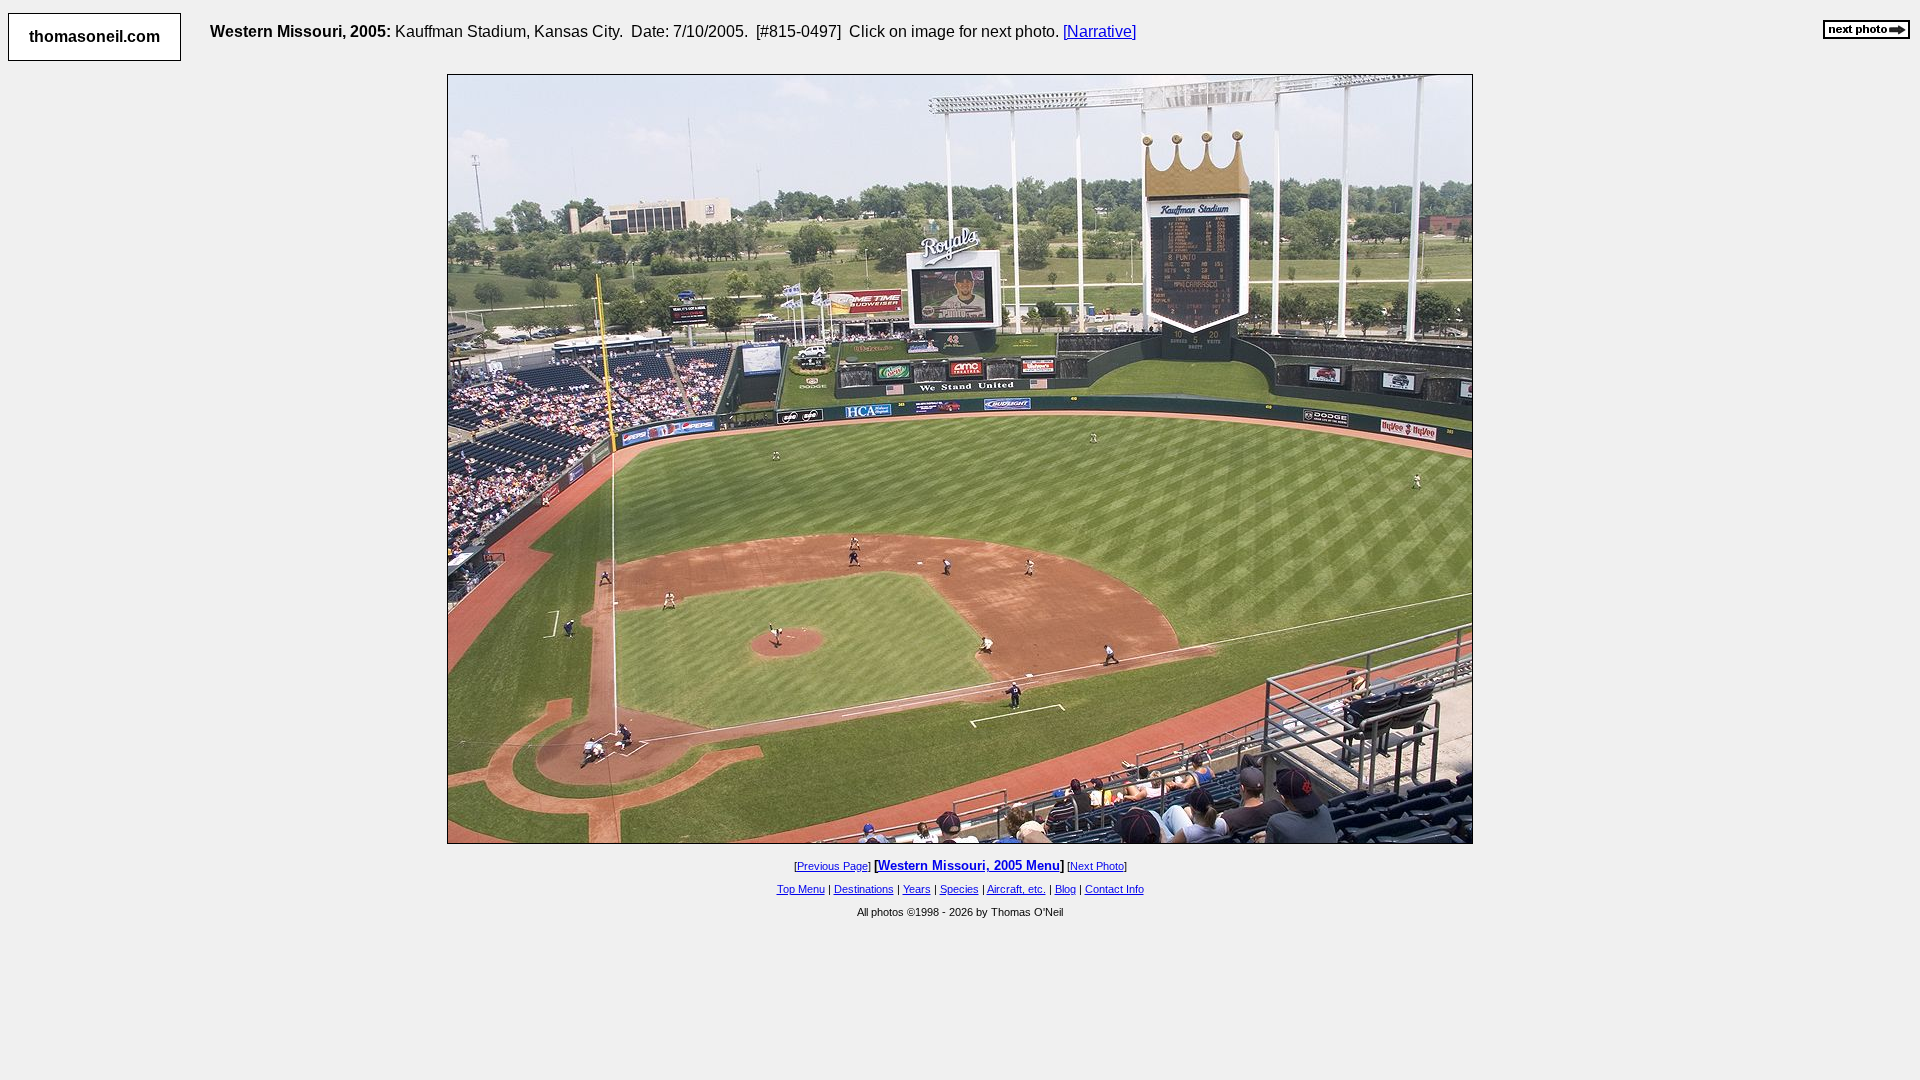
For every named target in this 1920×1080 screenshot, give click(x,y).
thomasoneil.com (94, 36)
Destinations (864, 889)
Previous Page (832, 866)
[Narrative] (1099, 31)
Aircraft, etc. (1016, 889)
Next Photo (1097, 866)
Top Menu (801, 889)
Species (959, 889)
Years (917, 889)
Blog (1065, 889)
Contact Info (1114, 889)
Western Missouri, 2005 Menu (969, 865)
